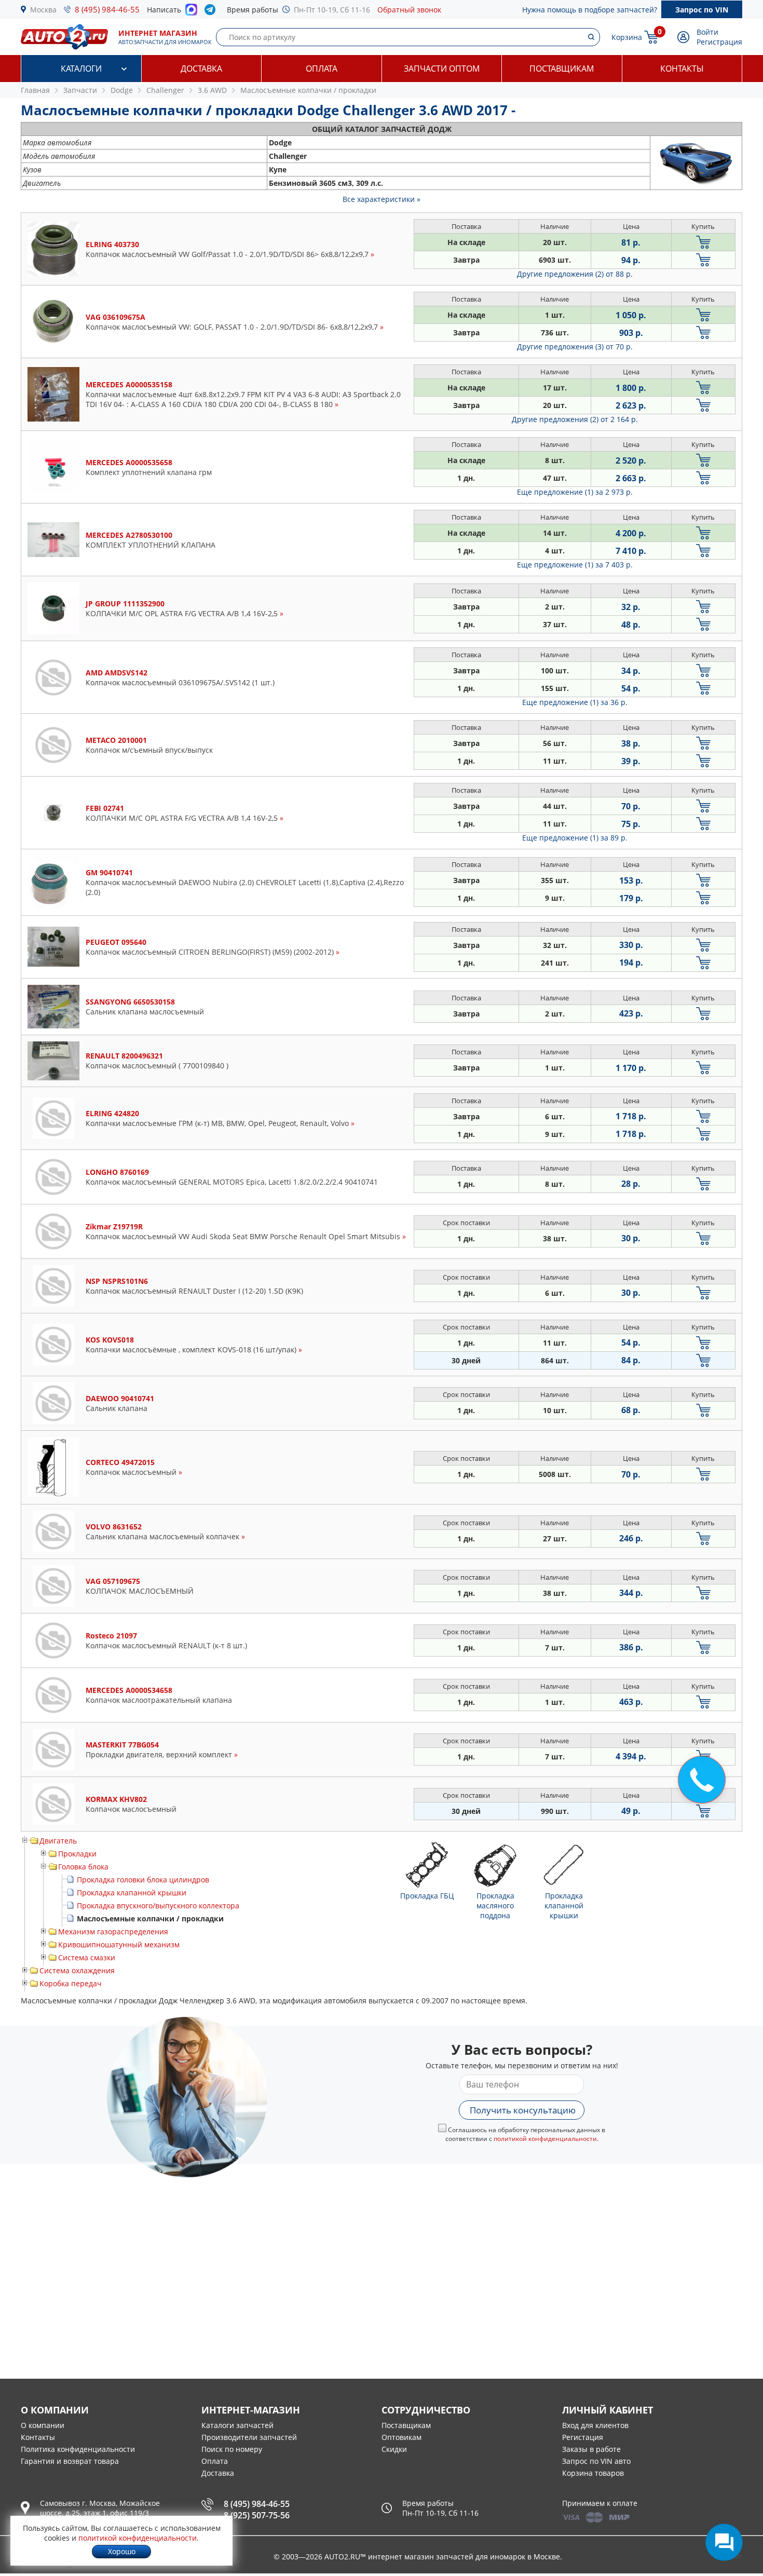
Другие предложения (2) (575, 274)
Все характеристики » (382, 199)
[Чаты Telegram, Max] (724, 2542)
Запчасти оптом (442, 69)
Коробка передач (71, 1983)
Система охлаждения (77, 1970)
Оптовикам (401, 2437)
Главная (35, 90)
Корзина (627, 37)
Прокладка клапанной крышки (132, 1893)
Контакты (682, 69)
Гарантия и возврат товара (70, 2461)
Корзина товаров (593, 2473)
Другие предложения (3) (575, 347)
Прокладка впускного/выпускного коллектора (158, 1906)
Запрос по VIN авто (596, 2461)
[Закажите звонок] (702, 1780)
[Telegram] (212, 12)
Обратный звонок (409, 10)
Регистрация (719, 42)
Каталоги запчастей (237, 2425)
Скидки (394, 2449)
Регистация (583, 2437)
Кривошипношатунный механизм (119, 1944)
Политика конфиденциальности (78, 2449)
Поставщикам (562, 69)
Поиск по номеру (232, 2449)
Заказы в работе (591, 2449)
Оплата (322, 69)
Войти (707, 32)
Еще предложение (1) (575, 492)
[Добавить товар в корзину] (703, 242)
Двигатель (58, 1841)
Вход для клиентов (595, 2425)
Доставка (201, 69)
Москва (43, 10)
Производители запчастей (249, 2437)
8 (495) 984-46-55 (107, 9)
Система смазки (87, 1957)
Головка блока (83, 1867)
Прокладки (77, 1854)
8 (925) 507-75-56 (257, 2515)
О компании (43, 2425)
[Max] (191, 12)
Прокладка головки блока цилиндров (143, 1880)
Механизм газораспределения (113, 1931)
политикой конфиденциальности (545, 2139)
